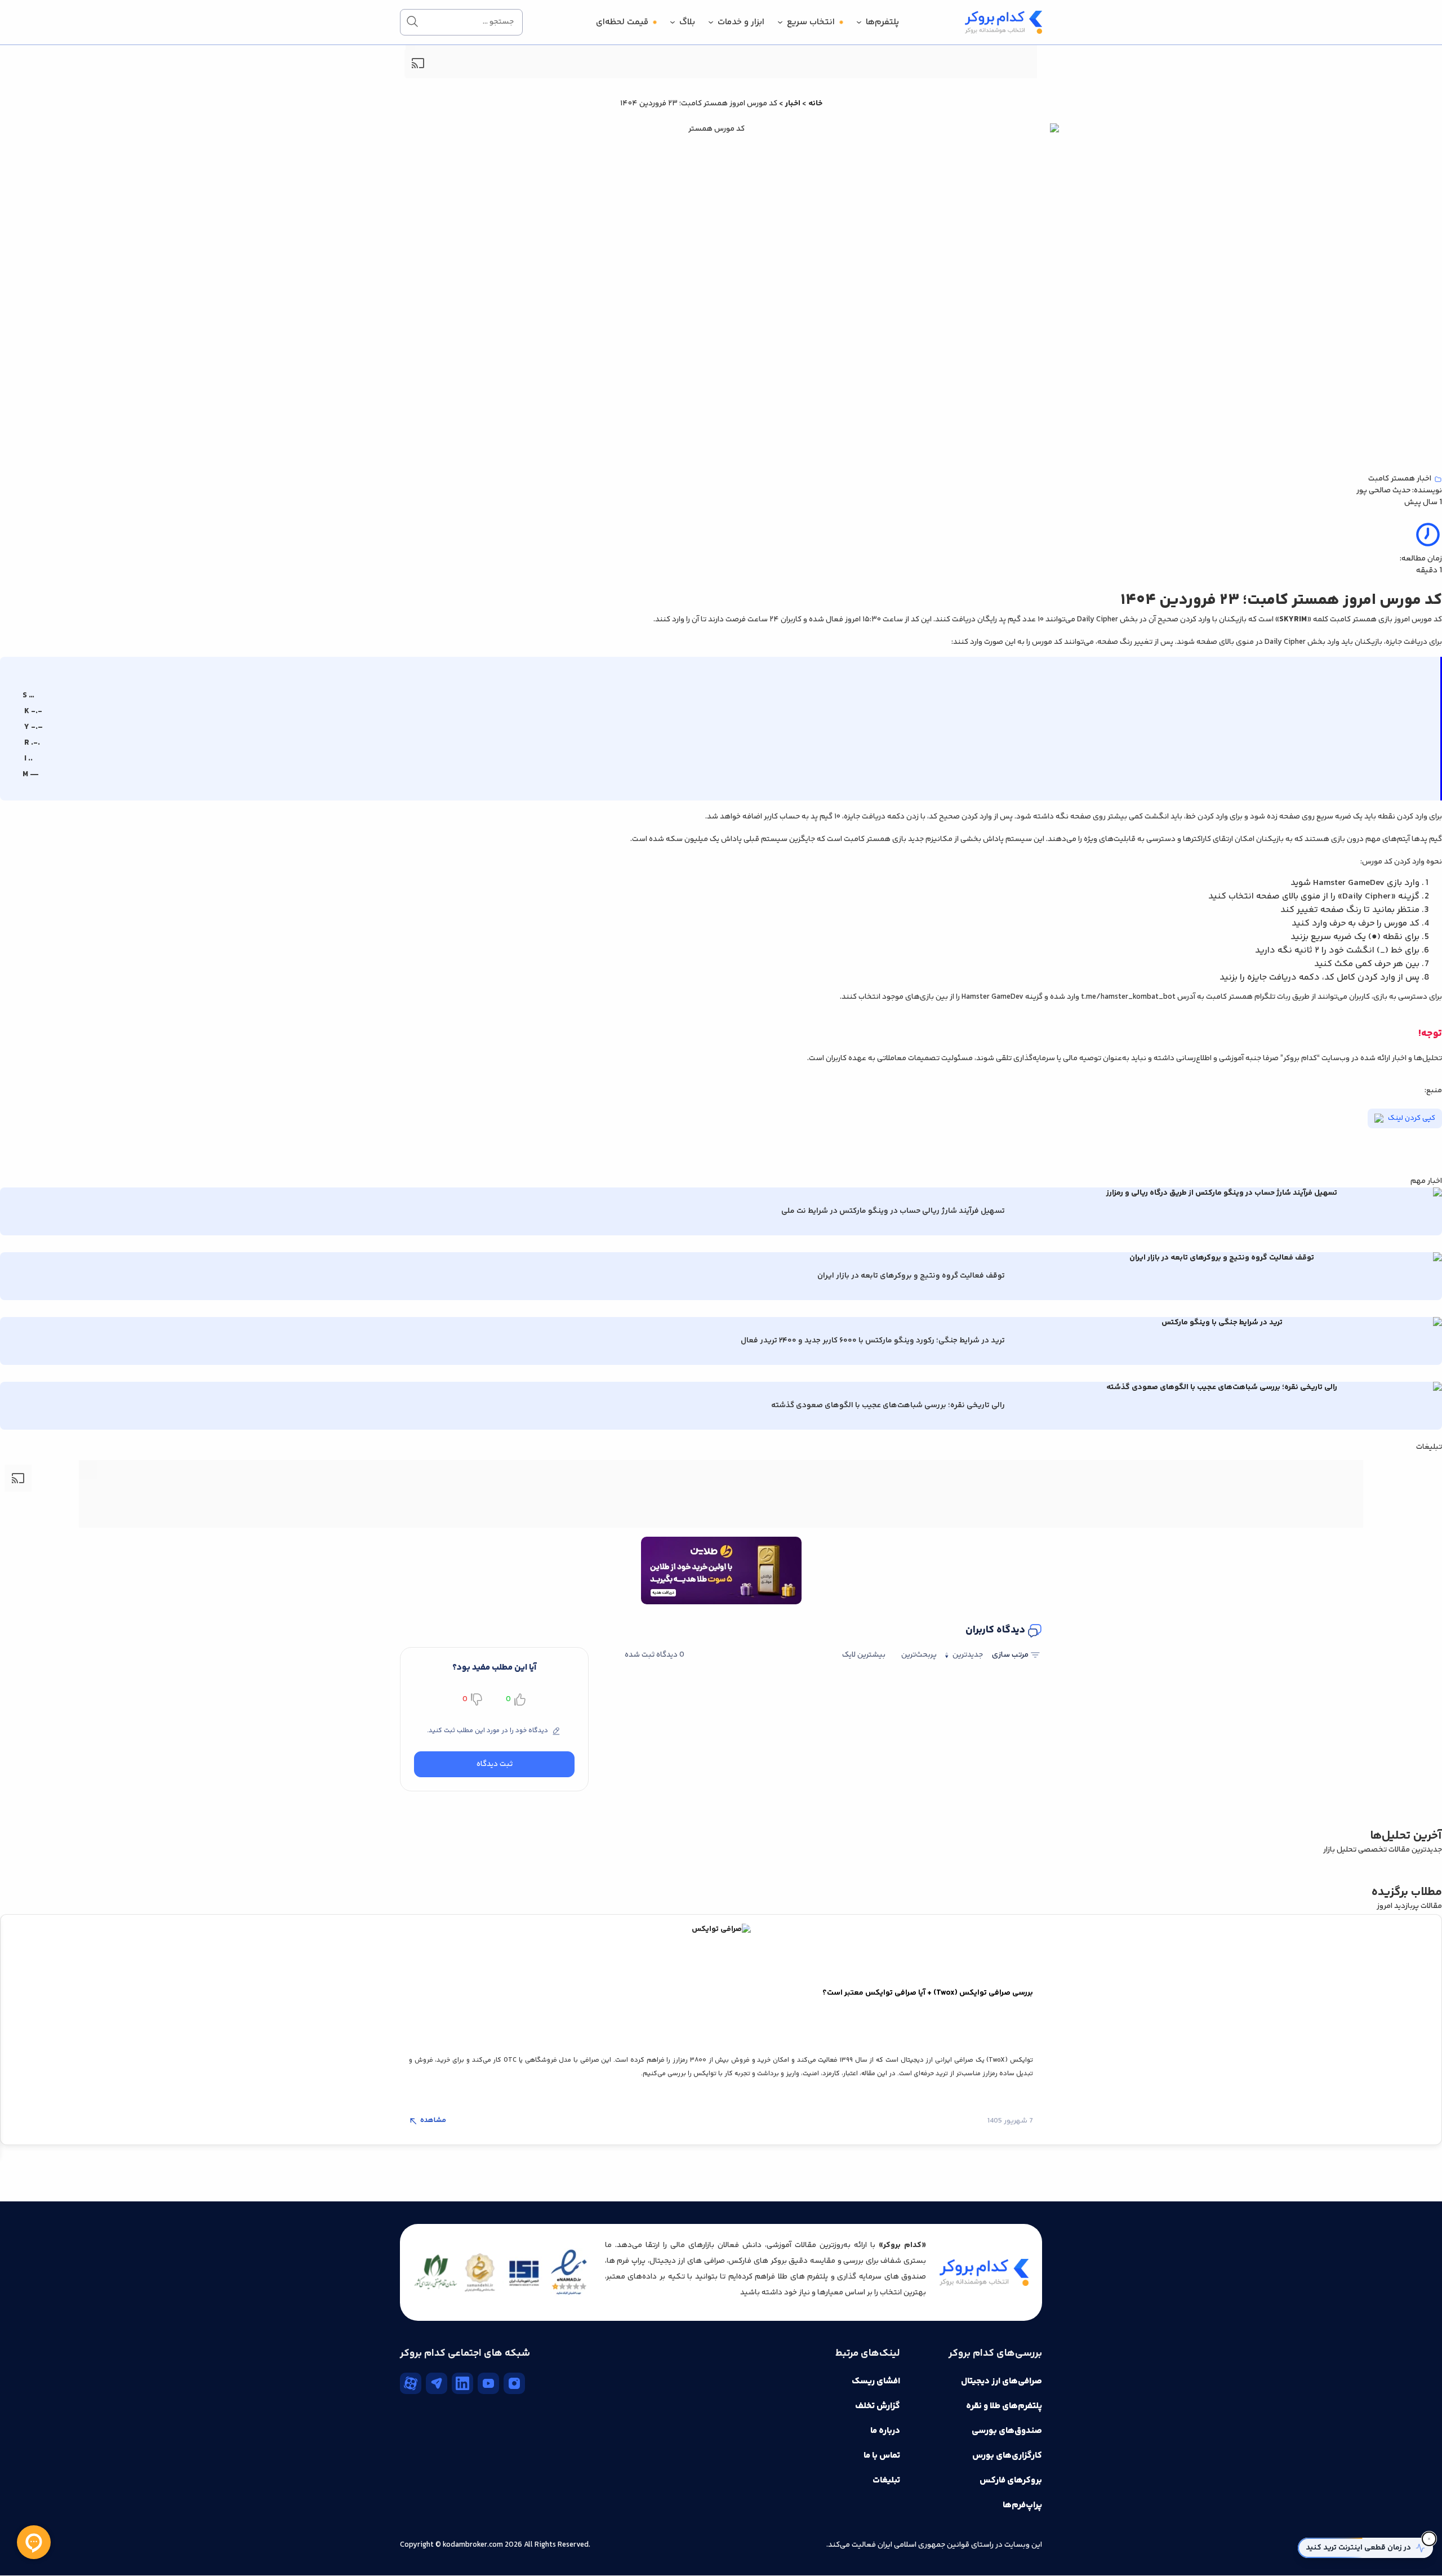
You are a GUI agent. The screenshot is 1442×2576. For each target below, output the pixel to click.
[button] (577, 1266)
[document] (721, 1288)
